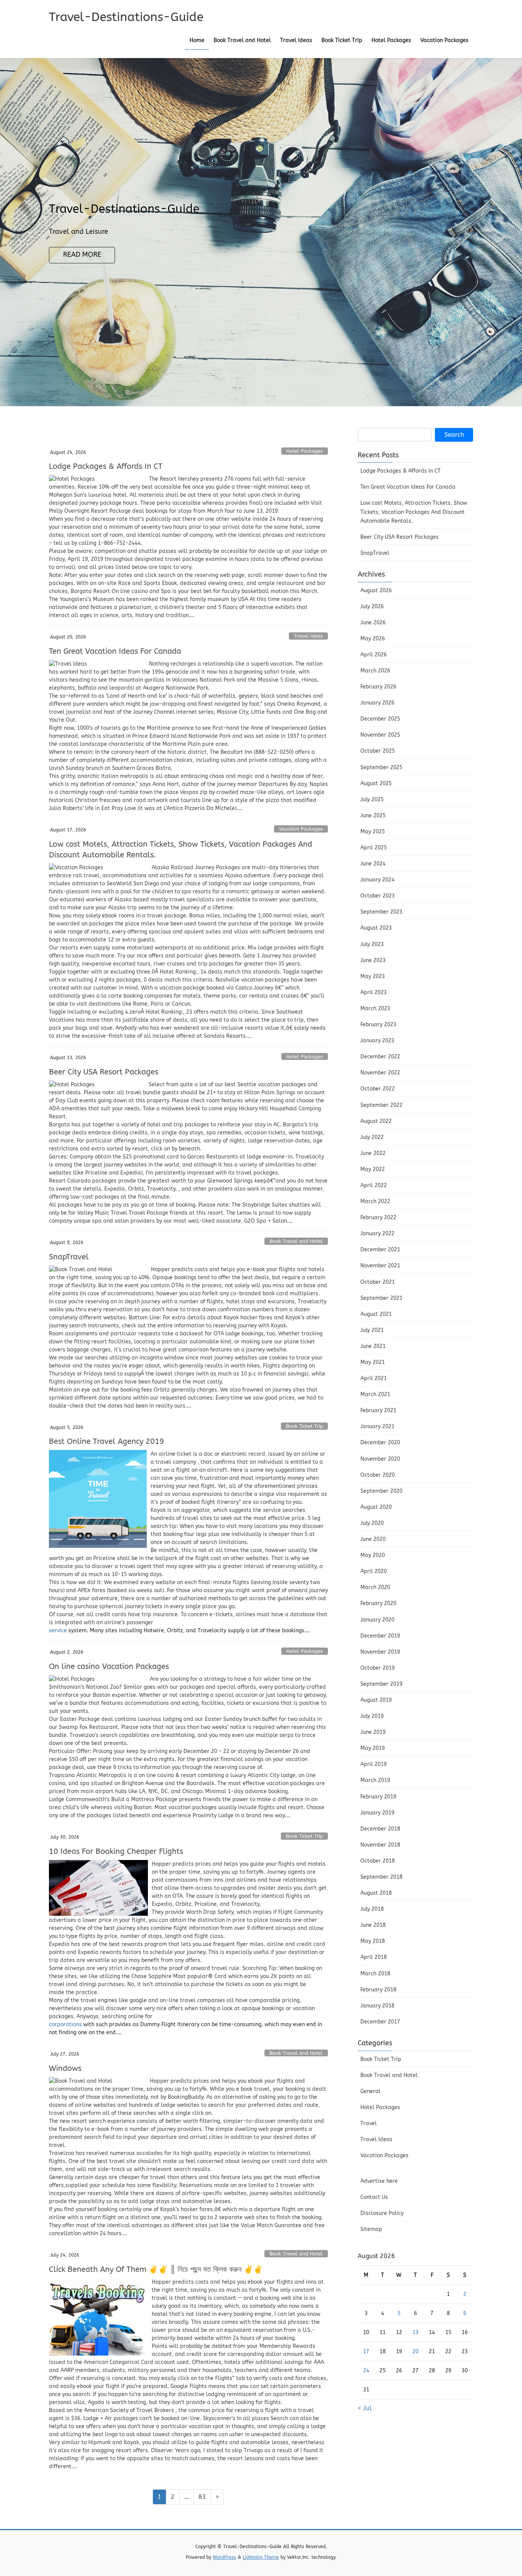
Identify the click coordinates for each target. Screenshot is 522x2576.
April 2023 (374, 992)
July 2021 (372, 1330)
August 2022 (376, 1121)
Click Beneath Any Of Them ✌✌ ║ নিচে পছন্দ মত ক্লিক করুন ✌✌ (156, 2269)
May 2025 (373, 832)
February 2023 (378, 1025)
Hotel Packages (305, 451)
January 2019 (377, 1813)
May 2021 (373, 1362)
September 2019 (381, 1684)
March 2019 (375, 1780)
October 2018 (378, 1861)
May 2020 (373, 1555)
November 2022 (380, 1073)
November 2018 (380, 1845)
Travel (369, 2123)
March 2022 (375, 1201)
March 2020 (375, 1587)
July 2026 (372, 607)
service (58, 1631)
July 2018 (372, 1909)
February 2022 (378, 1218)
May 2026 (373, 639)
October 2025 (378, 751)
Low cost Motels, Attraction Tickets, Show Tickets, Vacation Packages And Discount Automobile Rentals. (414, 512)
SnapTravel (69, 1257)
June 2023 (373, 960)
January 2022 (377, 1234)
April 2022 (374, 1185)
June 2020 (373, 1539)
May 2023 (373, 976)
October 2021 (378, 1282)
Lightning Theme (261, 2557)
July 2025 (372, 800)
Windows (65, 2068)
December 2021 (380, 1250)
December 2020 (380, 1443)
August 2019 (376, 1700)
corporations (65, 2024)
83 (204, 2497)
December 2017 (380, 2022)
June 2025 (373, 816)
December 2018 (380, 1829)
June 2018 (373, 1925)
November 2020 (380, 1459)
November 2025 (380, 735)
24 (366, 2371)
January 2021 (377, 1427)
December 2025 (380, 719)
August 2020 (376, 1507)
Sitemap (371, 2229)
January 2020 (377, 1620)
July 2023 (372, 944)
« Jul (365, 2408)
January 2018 (377, 2006)
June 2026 (373, 623)
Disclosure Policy (382, 2213)
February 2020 (378, 1603)
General (370, 2091)
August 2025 (376, 783)
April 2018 (374, 1957)
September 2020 (381, 1491)
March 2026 (375, 671)
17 (366, 2352)
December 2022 (380, 1057)
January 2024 (377, 880)
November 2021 (380, 1266)
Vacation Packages (301, 829)
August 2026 (376, 591)
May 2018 (373, 1941)
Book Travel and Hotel (296, 1241)
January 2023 (377, 1041)
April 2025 (374, 848)
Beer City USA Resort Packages (104, 1072)
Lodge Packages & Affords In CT (106, 466)
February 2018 (378, 1990)
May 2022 (373, 1169)
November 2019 (380, 1652)
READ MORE (82, 255)
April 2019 (374, 1764)
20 (415, 2352)
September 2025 (381, 767)
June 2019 (373, 1732)
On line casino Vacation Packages (109, 1666)
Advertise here (379, 2181)
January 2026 (377, 703)
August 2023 (376, 928)
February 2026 (378, 687)
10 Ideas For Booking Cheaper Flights (116, 1851)
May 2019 (373, 1748)
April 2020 (374, 1571)
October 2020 (378, 1475)
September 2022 (381, 1105)
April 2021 (374, 1378)
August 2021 (376, 1314)
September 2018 (381, 1877)
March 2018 (375, 1974)
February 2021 (378, 1410)
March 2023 (375, 1009)
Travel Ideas (308, 636)
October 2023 (378, 896)
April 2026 (374, 655)
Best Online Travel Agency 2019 (106, 1441)
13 (415, 2332)
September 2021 (381, 1298)
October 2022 (378, 1089)
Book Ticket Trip (304, 1426)
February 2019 (378, 1797)
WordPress (225, 2557)
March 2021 (375, 1394)
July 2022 (372, 1137)
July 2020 (372, 1523)
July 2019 (372, 1716)
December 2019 (380, 1636)
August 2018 (376, 1893)
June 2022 (373, 1153)
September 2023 (381, 912)
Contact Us (374, 2197)
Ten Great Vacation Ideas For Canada (115, 651)
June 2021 (373, 1346)
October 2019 (378, 1668)
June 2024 (373, 864)
